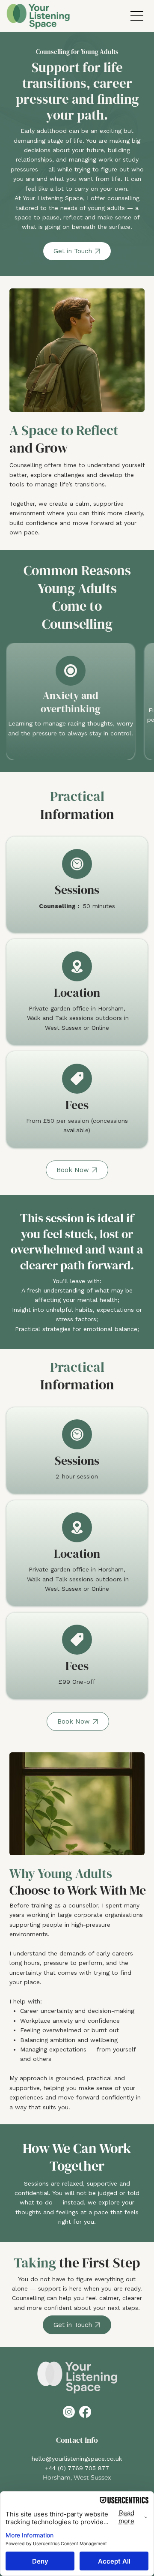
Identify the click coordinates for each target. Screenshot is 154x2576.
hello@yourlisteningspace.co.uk (77, 2459)
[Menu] (137, 16)
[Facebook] (85, 2412)
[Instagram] (69, 2412)
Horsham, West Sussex (77, 2477)
